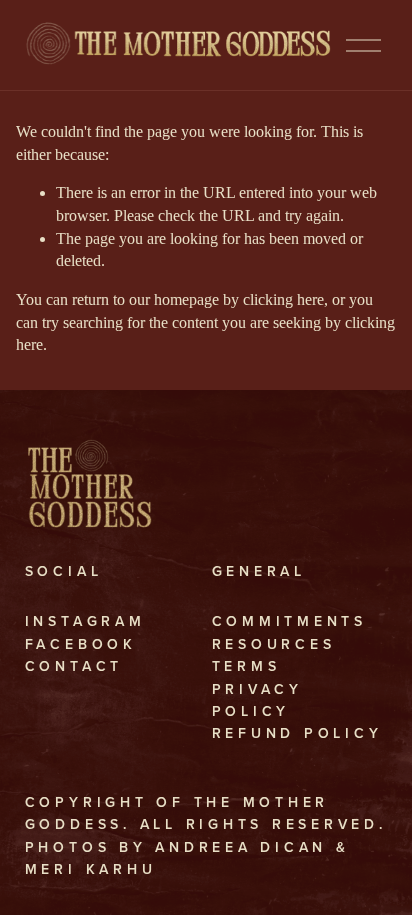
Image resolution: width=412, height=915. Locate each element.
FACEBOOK (81, 644)
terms (246, 666)
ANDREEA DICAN (241, 847)
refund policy (297, 733)
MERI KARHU (91, 869)
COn (47, 666)
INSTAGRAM (85, 621)
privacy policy (257, 700)
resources (274, 644)
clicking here (283, 299)
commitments (289, 621)
